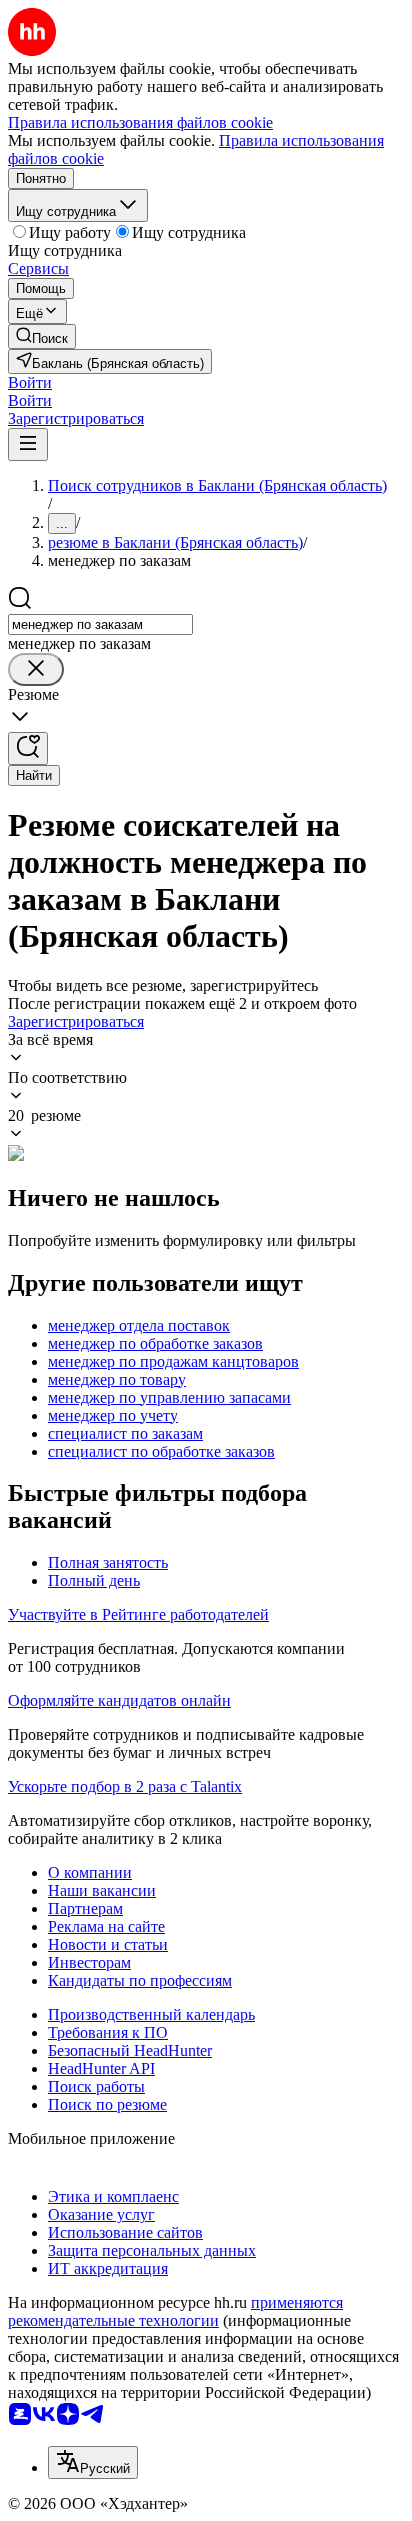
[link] (42, 336)
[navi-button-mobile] (28, 444)
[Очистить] (36, 669)
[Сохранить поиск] (28, 748)
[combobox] (100, 624)
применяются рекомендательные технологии (175, 2311)
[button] (30, 382)
